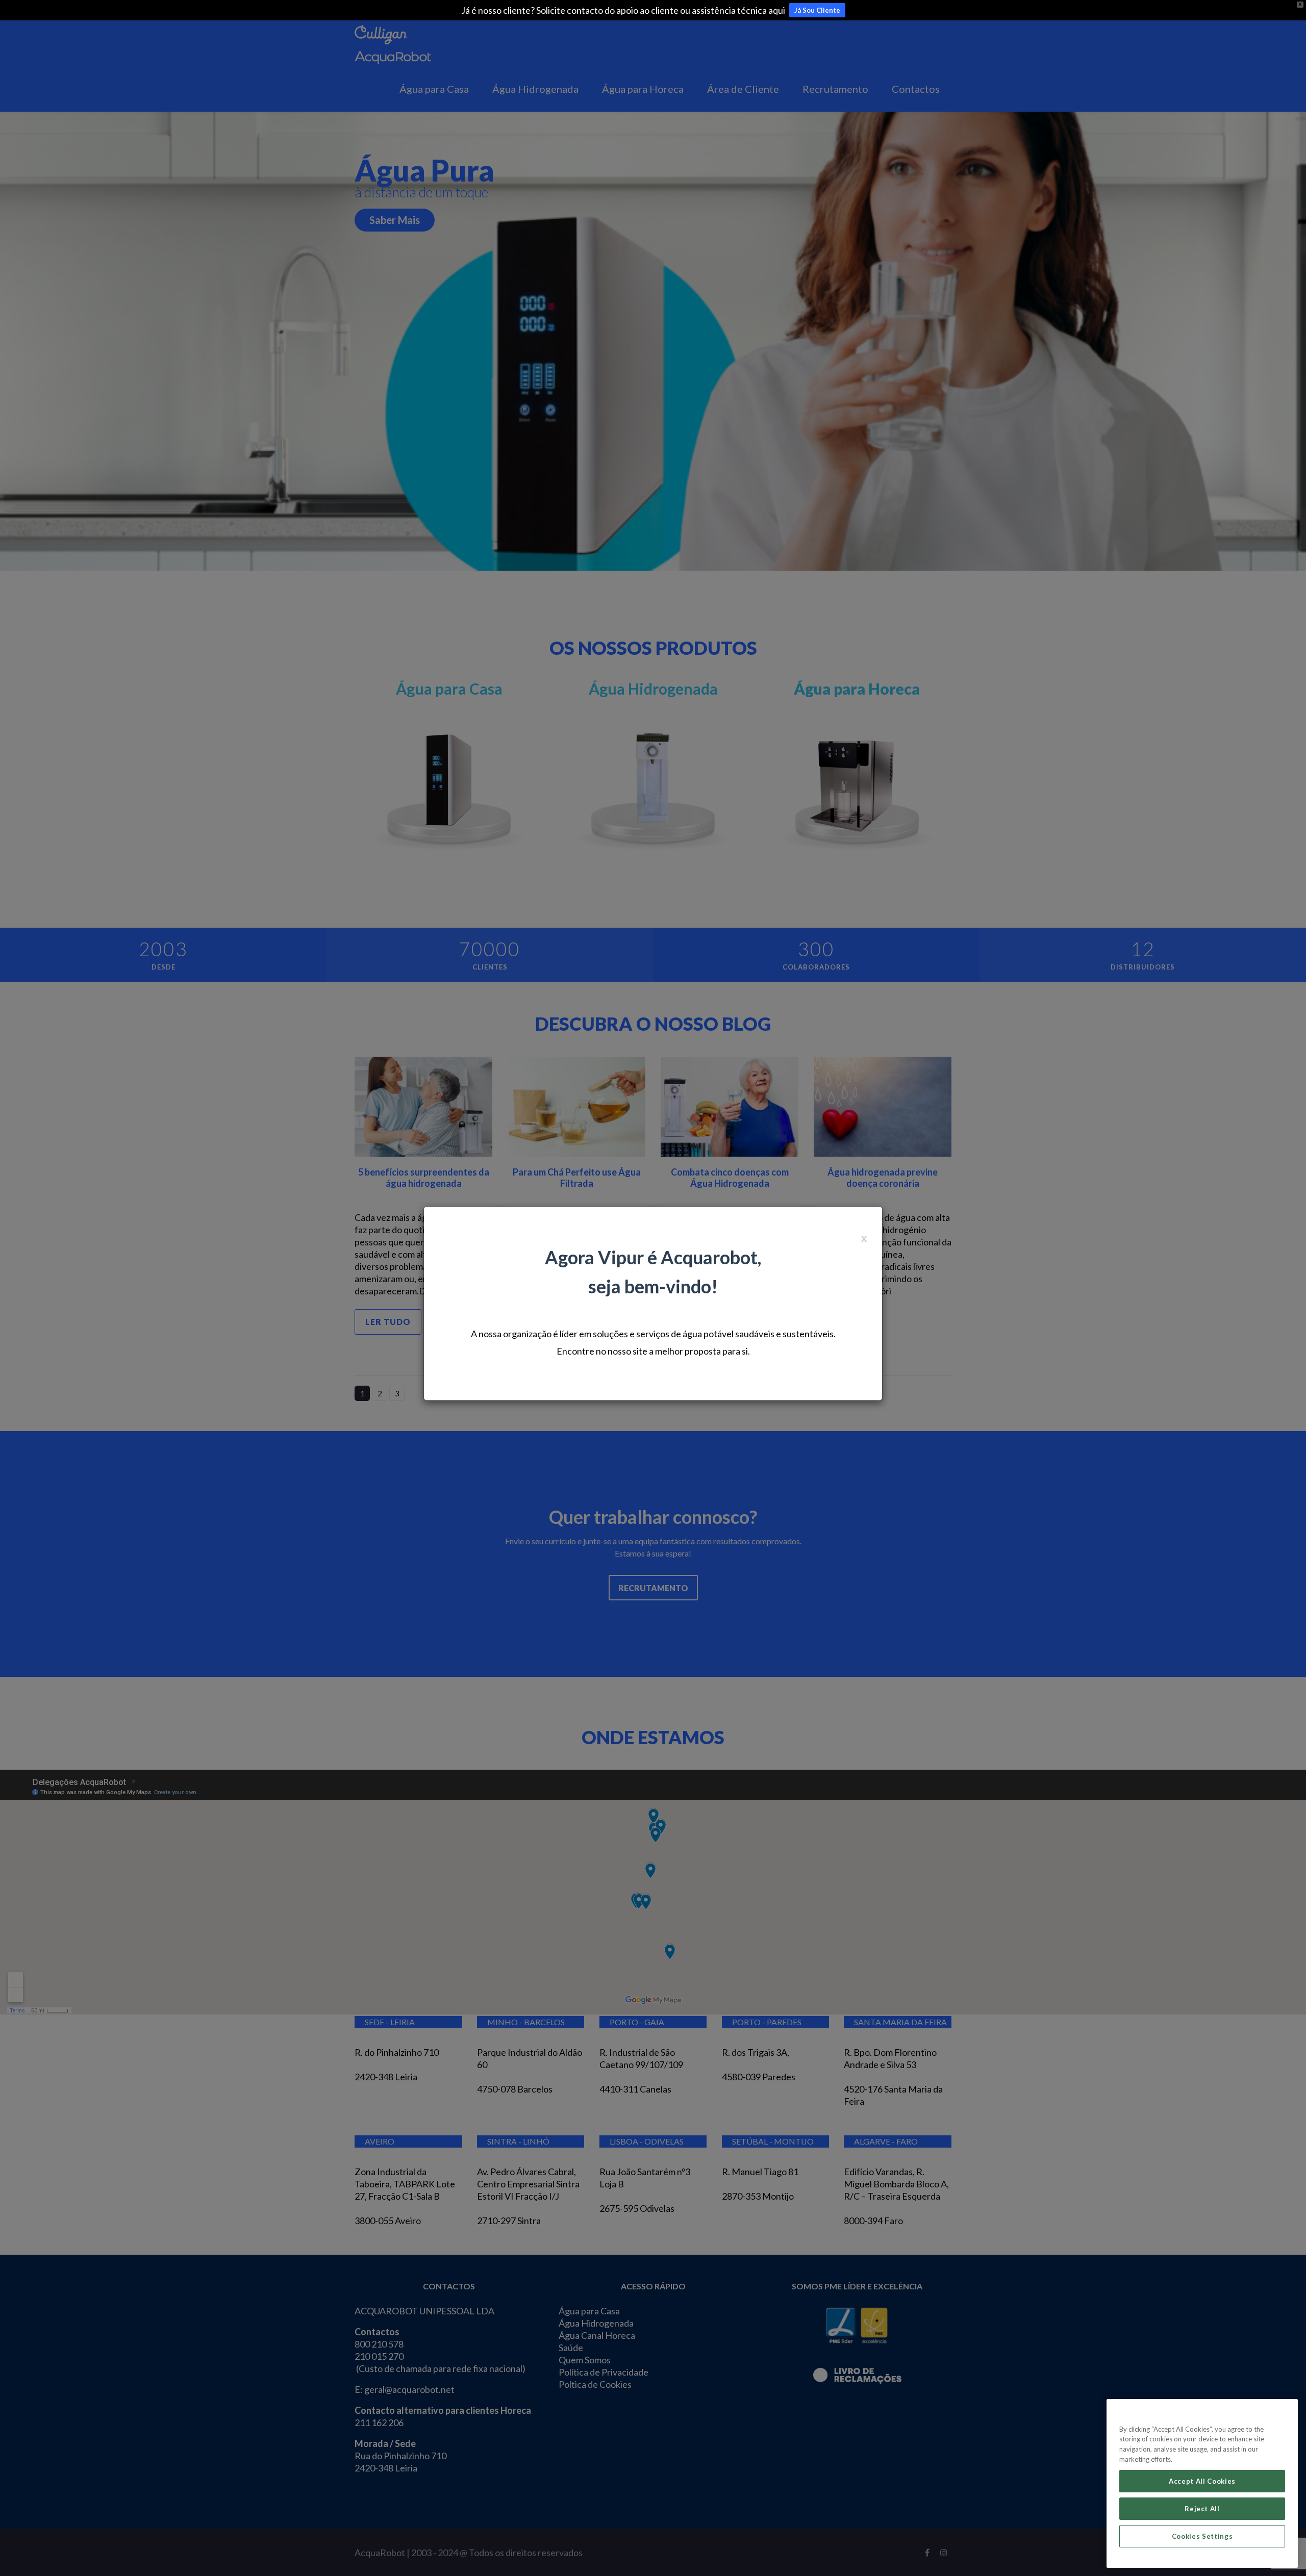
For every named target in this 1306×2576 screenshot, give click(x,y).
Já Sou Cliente (817, 10)
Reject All (1202, 2509)
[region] (1202, 2483)
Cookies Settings (1202, 2536)
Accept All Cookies (1202, 2481)
